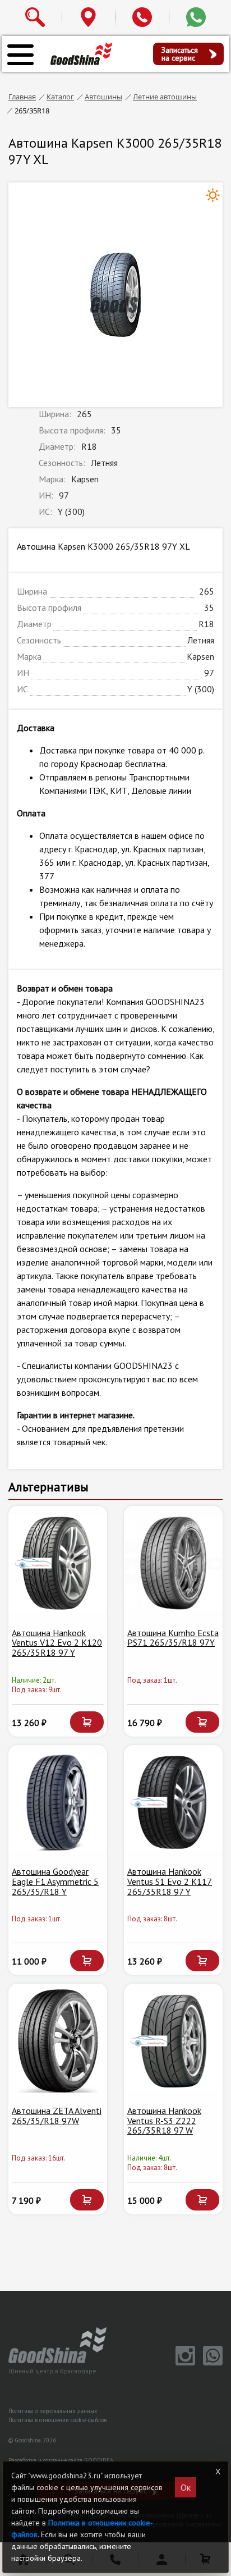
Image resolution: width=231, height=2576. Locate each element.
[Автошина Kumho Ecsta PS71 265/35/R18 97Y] (173, 1563)
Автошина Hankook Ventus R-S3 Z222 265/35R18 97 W (164, 2120)
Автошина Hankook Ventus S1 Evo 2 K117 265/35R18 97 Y (170, 1881)
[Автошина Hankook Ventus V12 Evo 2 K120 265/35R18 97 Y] (58, 1563)
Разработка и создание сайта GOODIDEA (61, 2460)
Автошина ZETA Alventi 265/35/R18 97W (57, 2116)
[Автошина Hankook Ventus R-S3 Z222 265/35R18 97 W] (173, 2041)
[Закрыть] (218, 2472)
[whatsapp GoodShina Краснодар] (210, 2363)
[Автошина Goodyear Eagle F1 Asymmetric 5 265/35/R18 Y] (58, 1802)
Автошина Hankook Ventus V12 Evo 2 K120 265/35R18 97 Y (57, 1643)
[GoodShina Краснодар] (81, 53)
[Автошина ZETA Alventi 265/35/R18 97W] (58, 2041)
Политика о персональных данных (53, 2411)
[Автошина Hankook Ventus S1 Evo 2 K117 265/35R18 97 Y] (173, 1802)
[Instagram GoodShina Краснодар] (184, 2363)
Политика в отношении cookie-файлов (57, 2420)
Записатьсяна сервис (180, 54)
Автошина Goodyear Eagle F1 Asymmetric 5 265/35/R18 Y (55, 1881)
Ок (186, 2487)
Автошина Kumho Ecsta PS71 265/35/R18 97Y (173, 1638)
